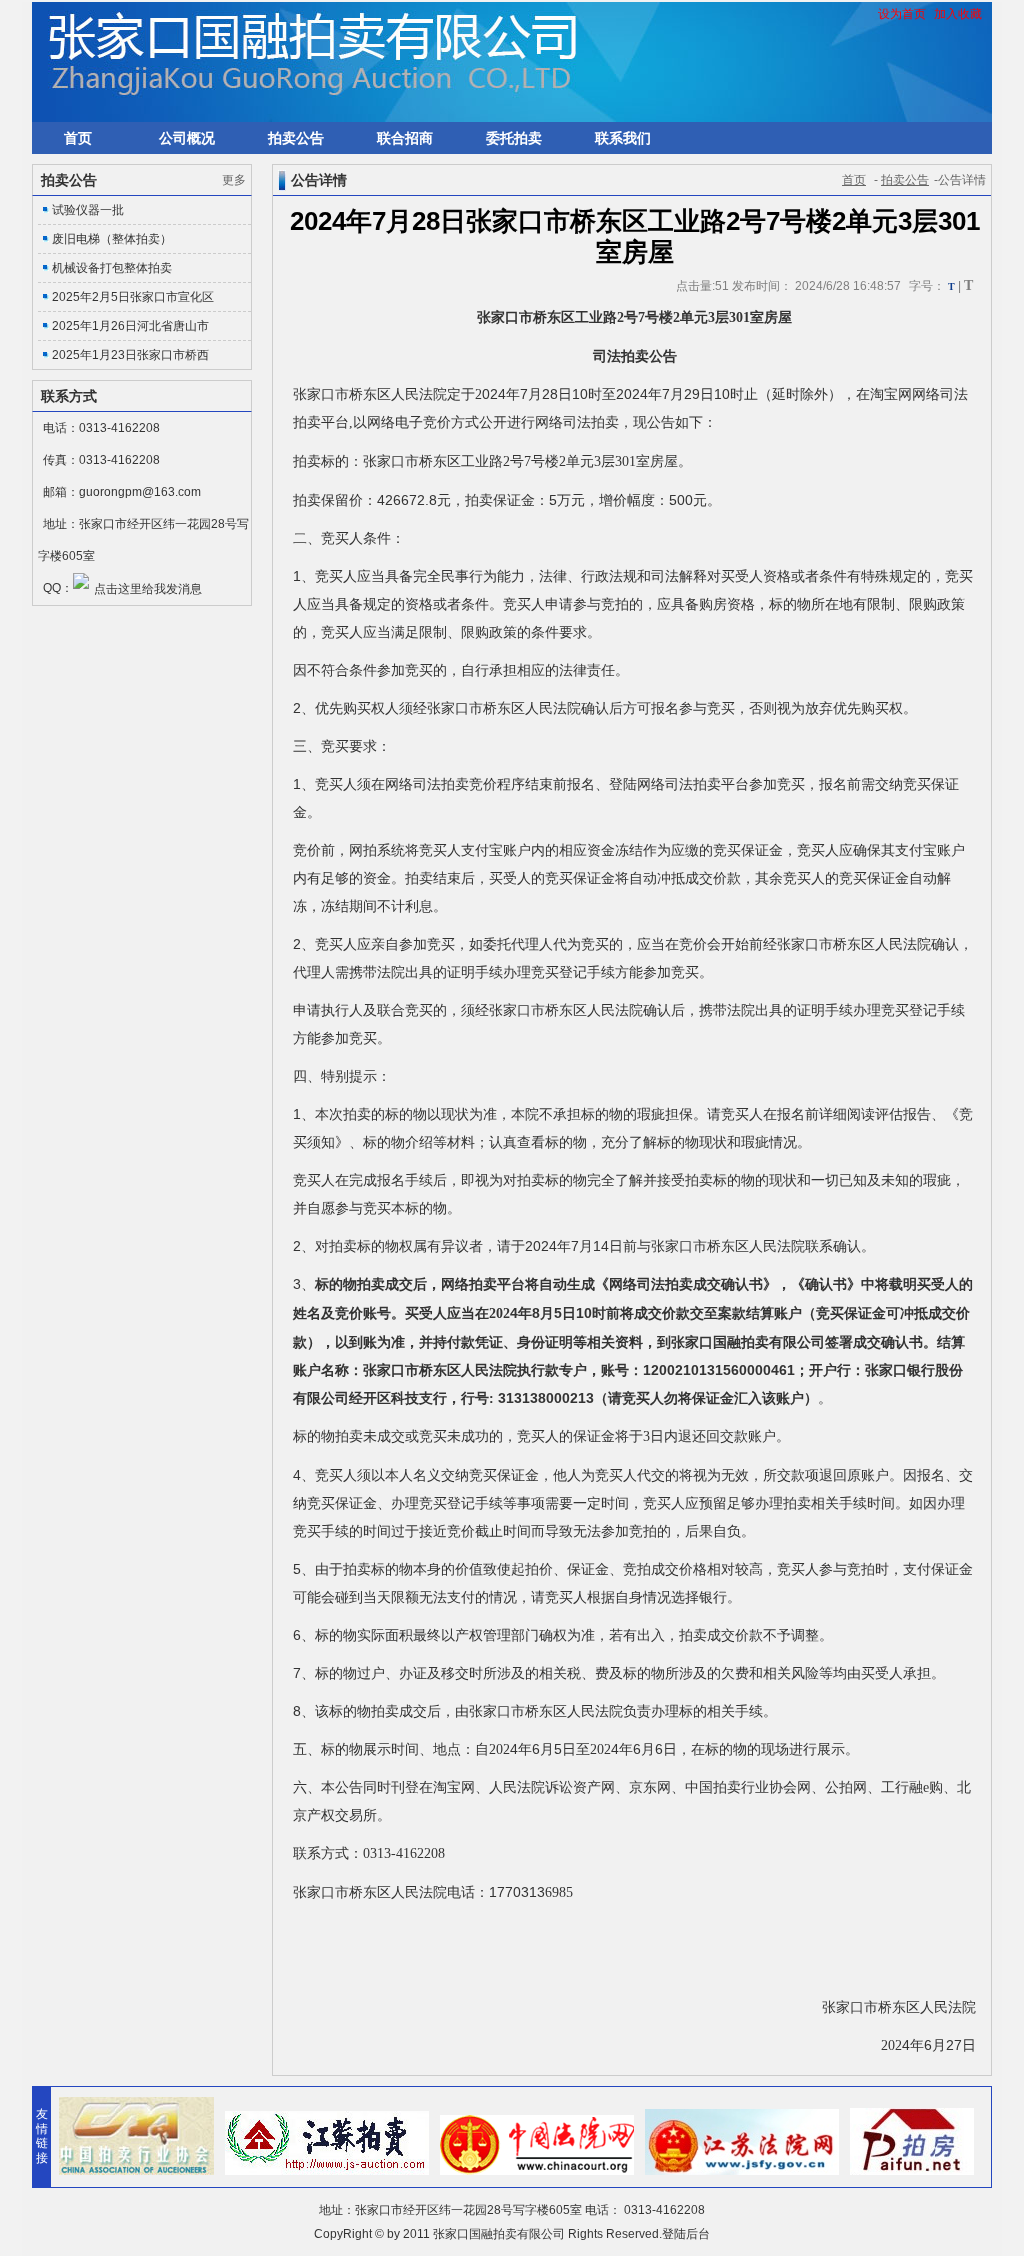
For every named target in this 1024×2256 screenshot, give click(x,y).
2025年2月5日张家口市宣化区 (133, 297)
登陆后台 (686, 2234)
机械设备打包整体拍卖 (112, 268)
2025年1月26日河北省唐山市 (130, 326)
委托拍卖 (514, 138)
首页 (78, 138)
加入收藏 (958, 14)
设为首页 (902, 14)
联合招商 (405, 138)
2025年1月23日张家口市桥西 (130, 355)
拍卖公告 (296, 138)
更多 (234, 180)
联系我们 (623, 138)
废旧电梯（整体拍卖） (112, 239)
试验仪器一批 (88, 210)
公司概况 (187, 138)
